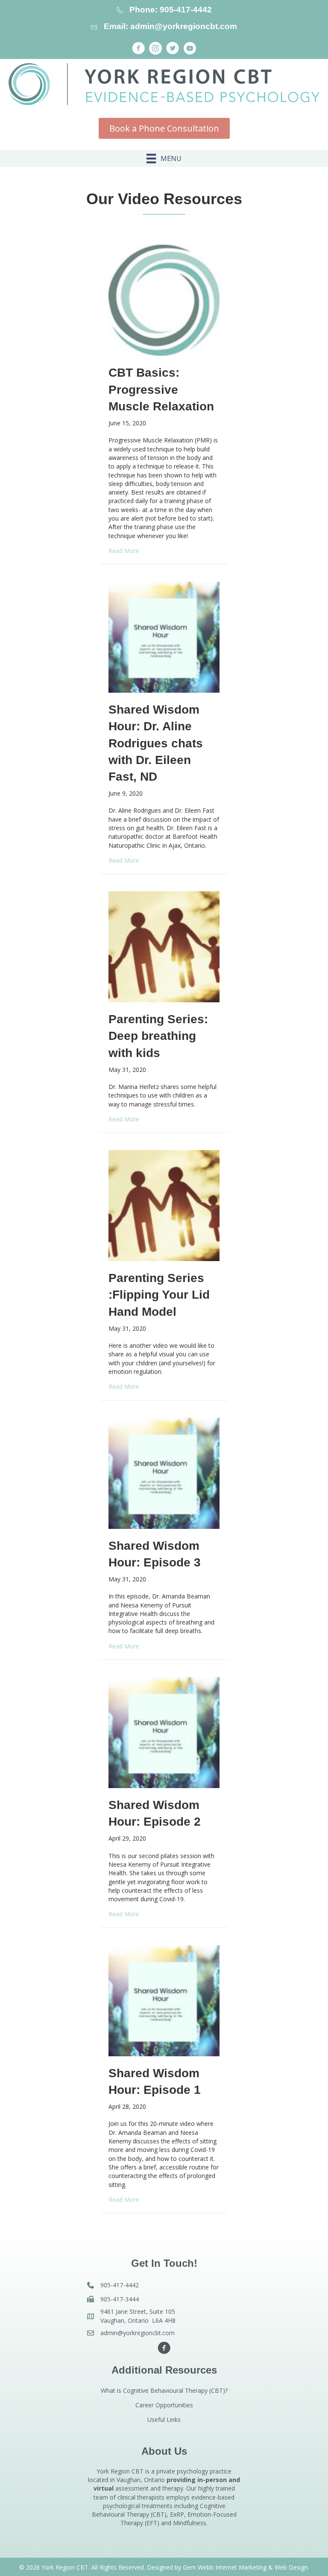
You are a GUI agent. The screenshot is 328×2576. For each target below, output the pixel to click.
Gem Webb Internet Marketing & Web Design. (246, 2567)
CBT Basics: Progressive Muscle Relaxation (161, 389)
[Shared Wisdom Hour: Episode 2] (164, 1732)
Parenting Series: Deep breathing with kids (158, 1036)
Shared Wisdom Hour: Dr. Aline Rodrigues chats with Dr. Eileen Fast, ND (156, 743)
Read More (124, 551)
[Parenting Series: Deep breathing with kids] (164, 946)
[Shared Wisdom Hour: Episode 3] (164, 1472)
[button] (138, 48)
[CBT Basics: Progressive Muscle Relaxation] (164, 300)
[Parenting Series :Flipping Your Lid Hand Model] (164, 1205)
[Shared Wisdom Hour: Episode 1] (164, 2000)
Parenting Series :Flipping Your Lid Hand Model (159, 1295)
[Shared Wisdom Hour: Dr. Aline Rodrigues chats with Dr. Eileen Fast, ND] (164, 637)
